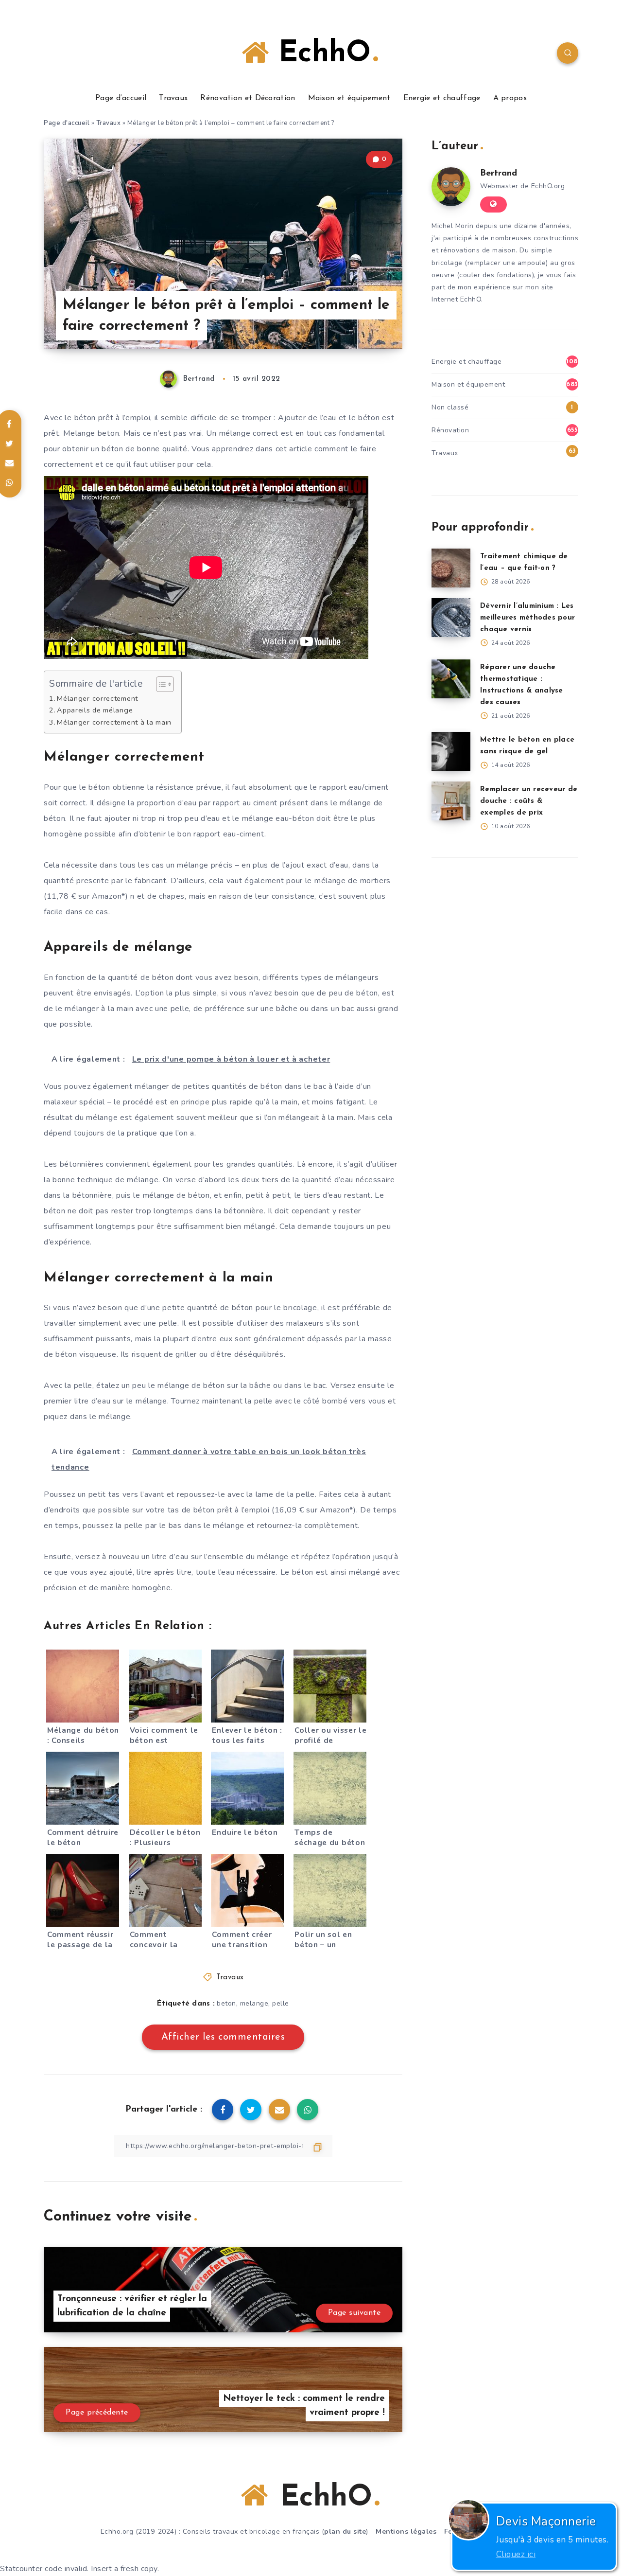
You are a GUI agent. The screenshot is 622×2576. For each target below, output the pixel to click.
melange (254, 2003)
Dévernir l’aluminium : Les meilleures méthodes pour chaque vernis (527, 618)
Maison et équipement (349, 98)
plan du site (345, 2532)
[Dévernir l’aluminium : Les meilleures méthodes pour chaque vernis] (451, 618)
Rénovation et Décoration (248, 98)
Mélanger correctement (97, 698)
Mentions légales (406, 2532)
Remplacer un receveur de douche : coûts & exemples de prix (529, 801)
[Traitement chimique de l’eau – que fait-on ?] (451, 568)
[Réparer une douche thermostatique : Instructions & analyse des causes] (451, 679)
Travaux (173, 98)
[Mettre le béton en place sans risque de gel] (451, 751)
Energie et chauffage (442, 98)
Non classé (450, 407)
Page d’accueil (121, 98)
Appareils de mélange (95, 710)
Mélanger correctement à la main (114, 722)
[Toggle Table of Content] (160, 684)
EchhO (320, 54)
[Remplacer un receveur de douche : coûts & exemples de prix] (451, 801)
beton (226, 2003)
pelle (281, 2003)
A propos (510, 98)
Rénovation (450, 430)
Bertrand (499, 174)
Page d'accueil (67, 123)
